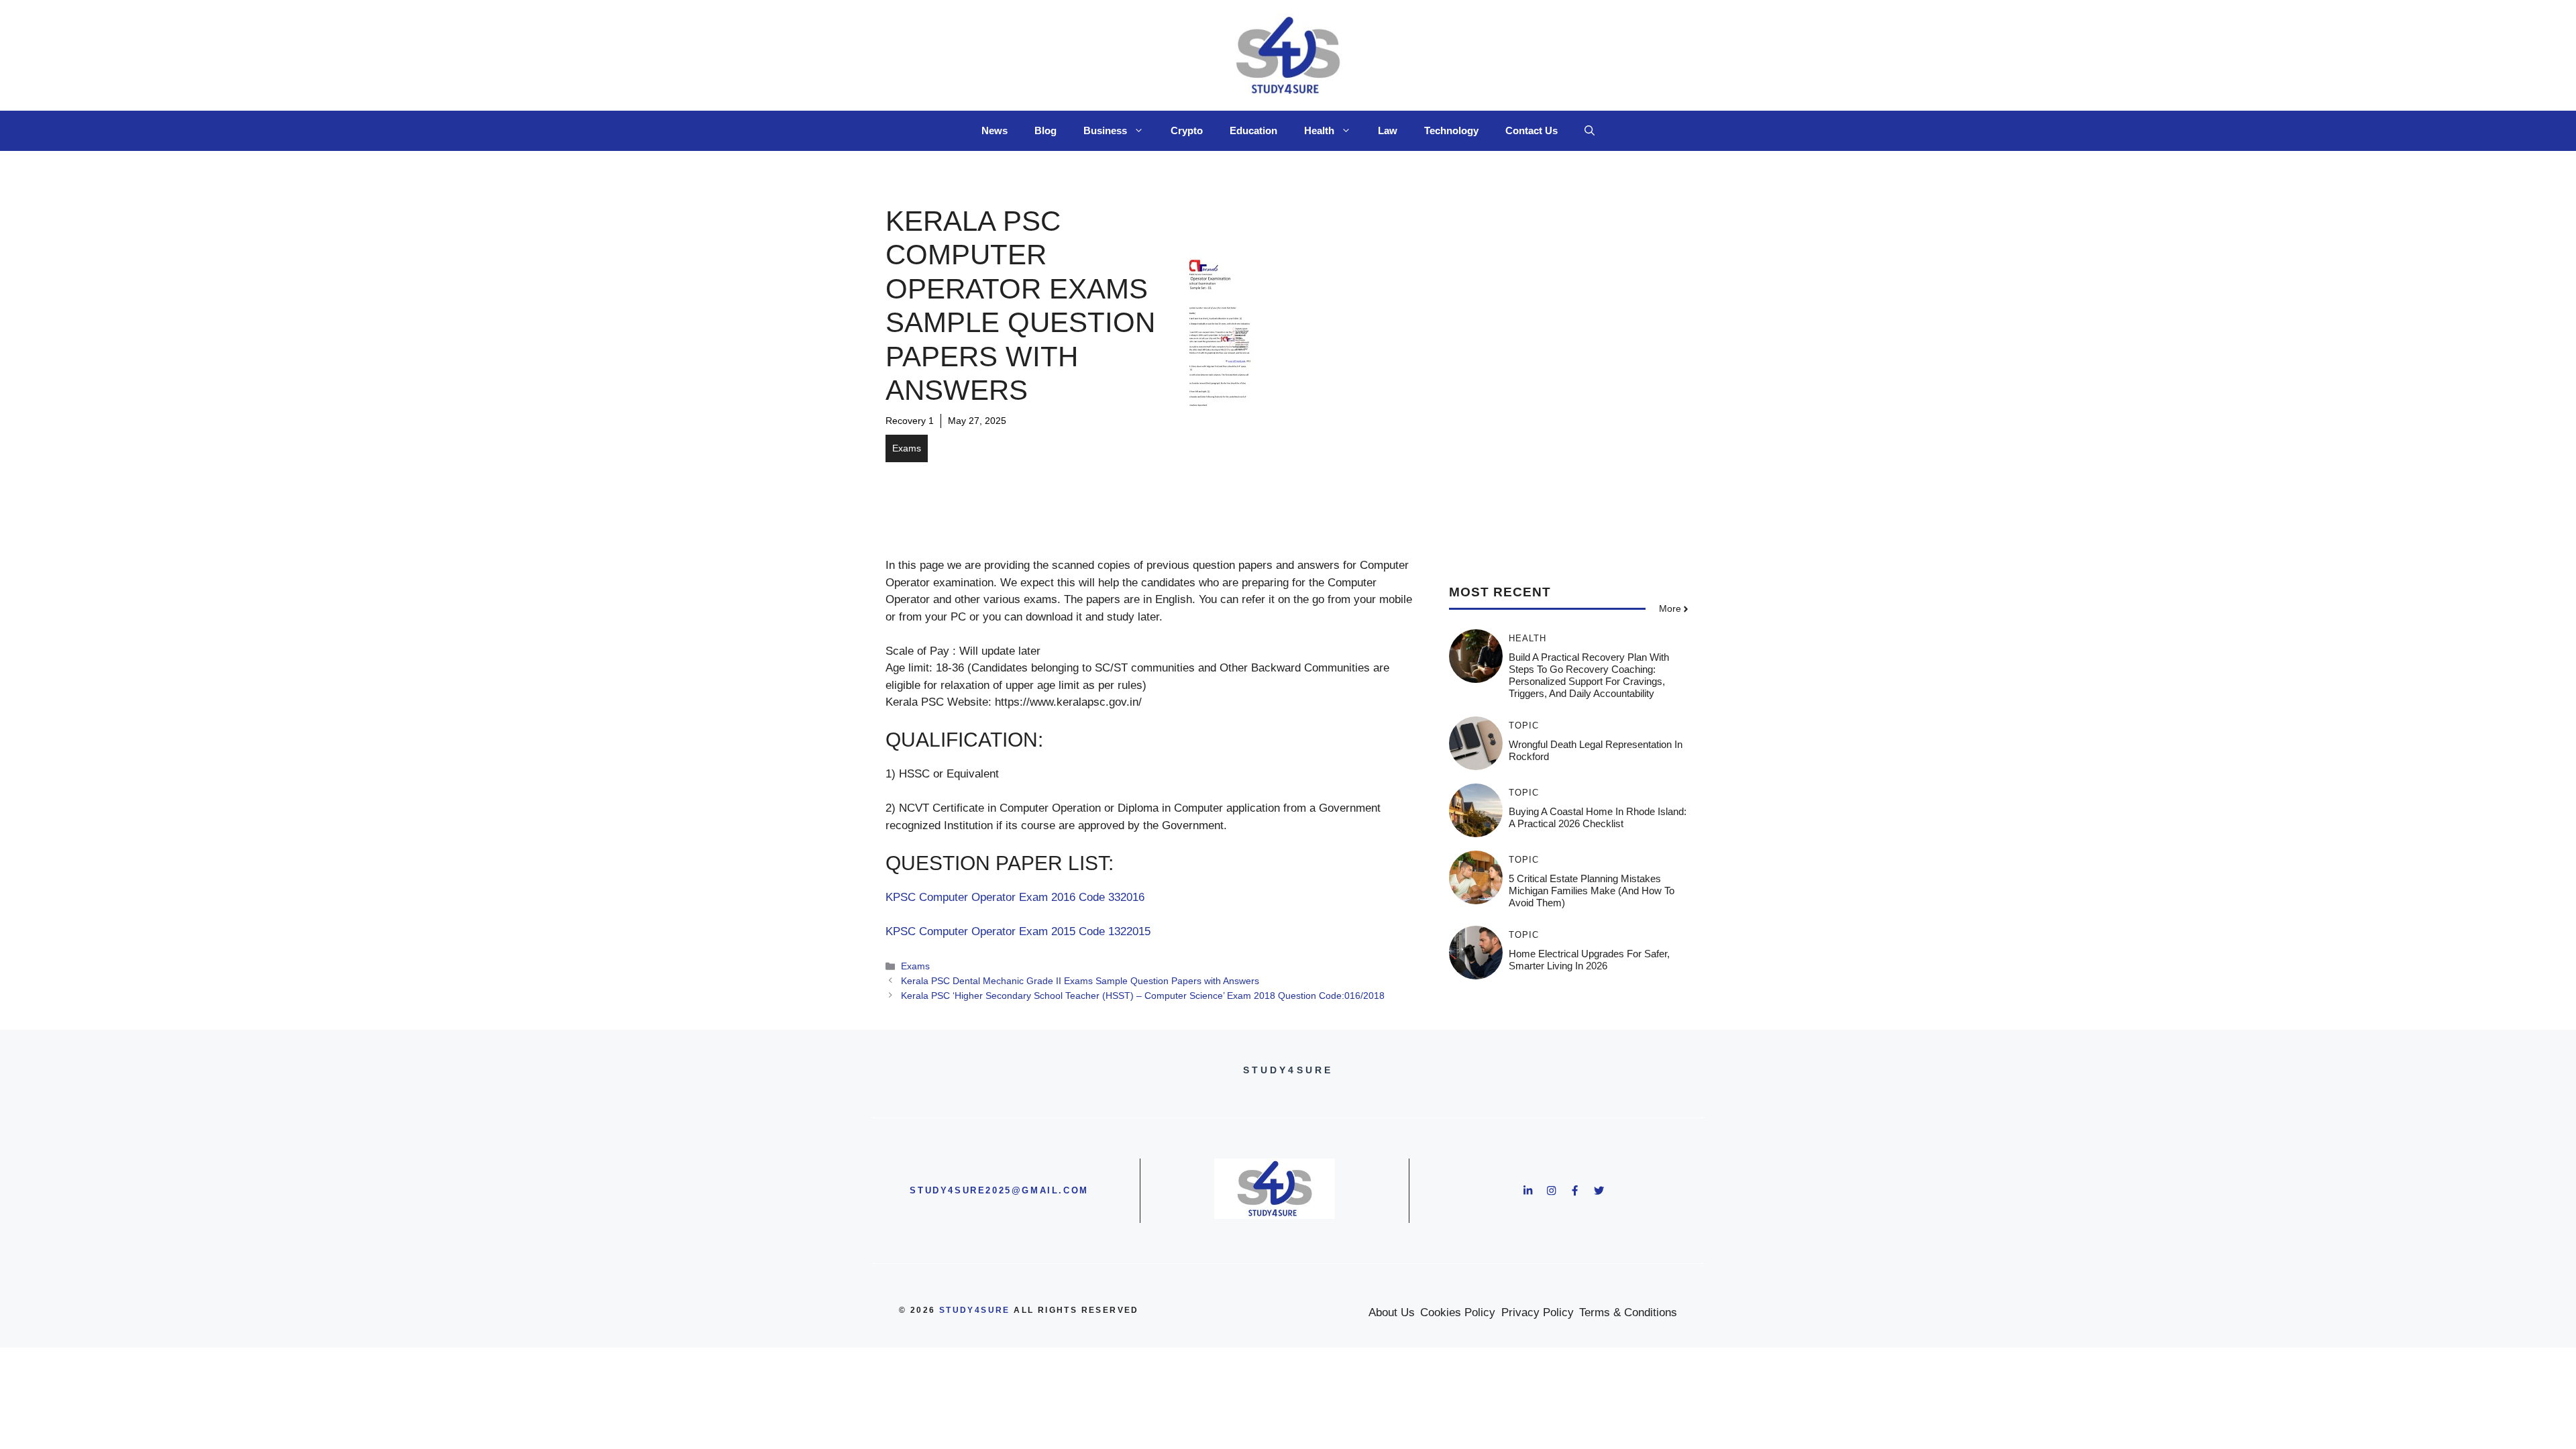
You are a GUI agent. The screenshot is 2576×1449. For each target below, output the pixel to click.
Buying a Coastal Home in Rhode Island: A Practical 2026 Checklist (1598, 817)
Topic (1524, 726)
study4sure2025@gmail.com (999, 1190)
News (995, 130)
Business (1105, 130)
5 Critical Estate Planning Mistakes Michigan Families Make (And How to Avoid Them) (1592, 891)
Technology (1451, 130)
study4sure (975, 1310)
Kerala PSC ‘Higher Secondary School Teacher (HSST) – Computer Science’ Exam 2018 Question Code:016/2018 (1143, 996)
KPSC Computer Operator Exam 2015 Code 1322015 (1018, 931)
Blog (1045, 130)
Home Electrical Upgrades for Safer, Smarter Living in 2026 (1589, 960)
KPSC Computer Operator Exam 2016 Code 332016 (1015, 897)
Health (1319, 130)
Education (1253, 130)
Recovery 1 (910, 421)
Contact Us (1532, 130)
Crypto (1187, 130)
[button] (1590, 131)
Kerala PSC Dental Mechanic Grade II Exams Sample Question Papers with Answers (1080, 981)
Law (1388, 130)
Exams (907, 448)
